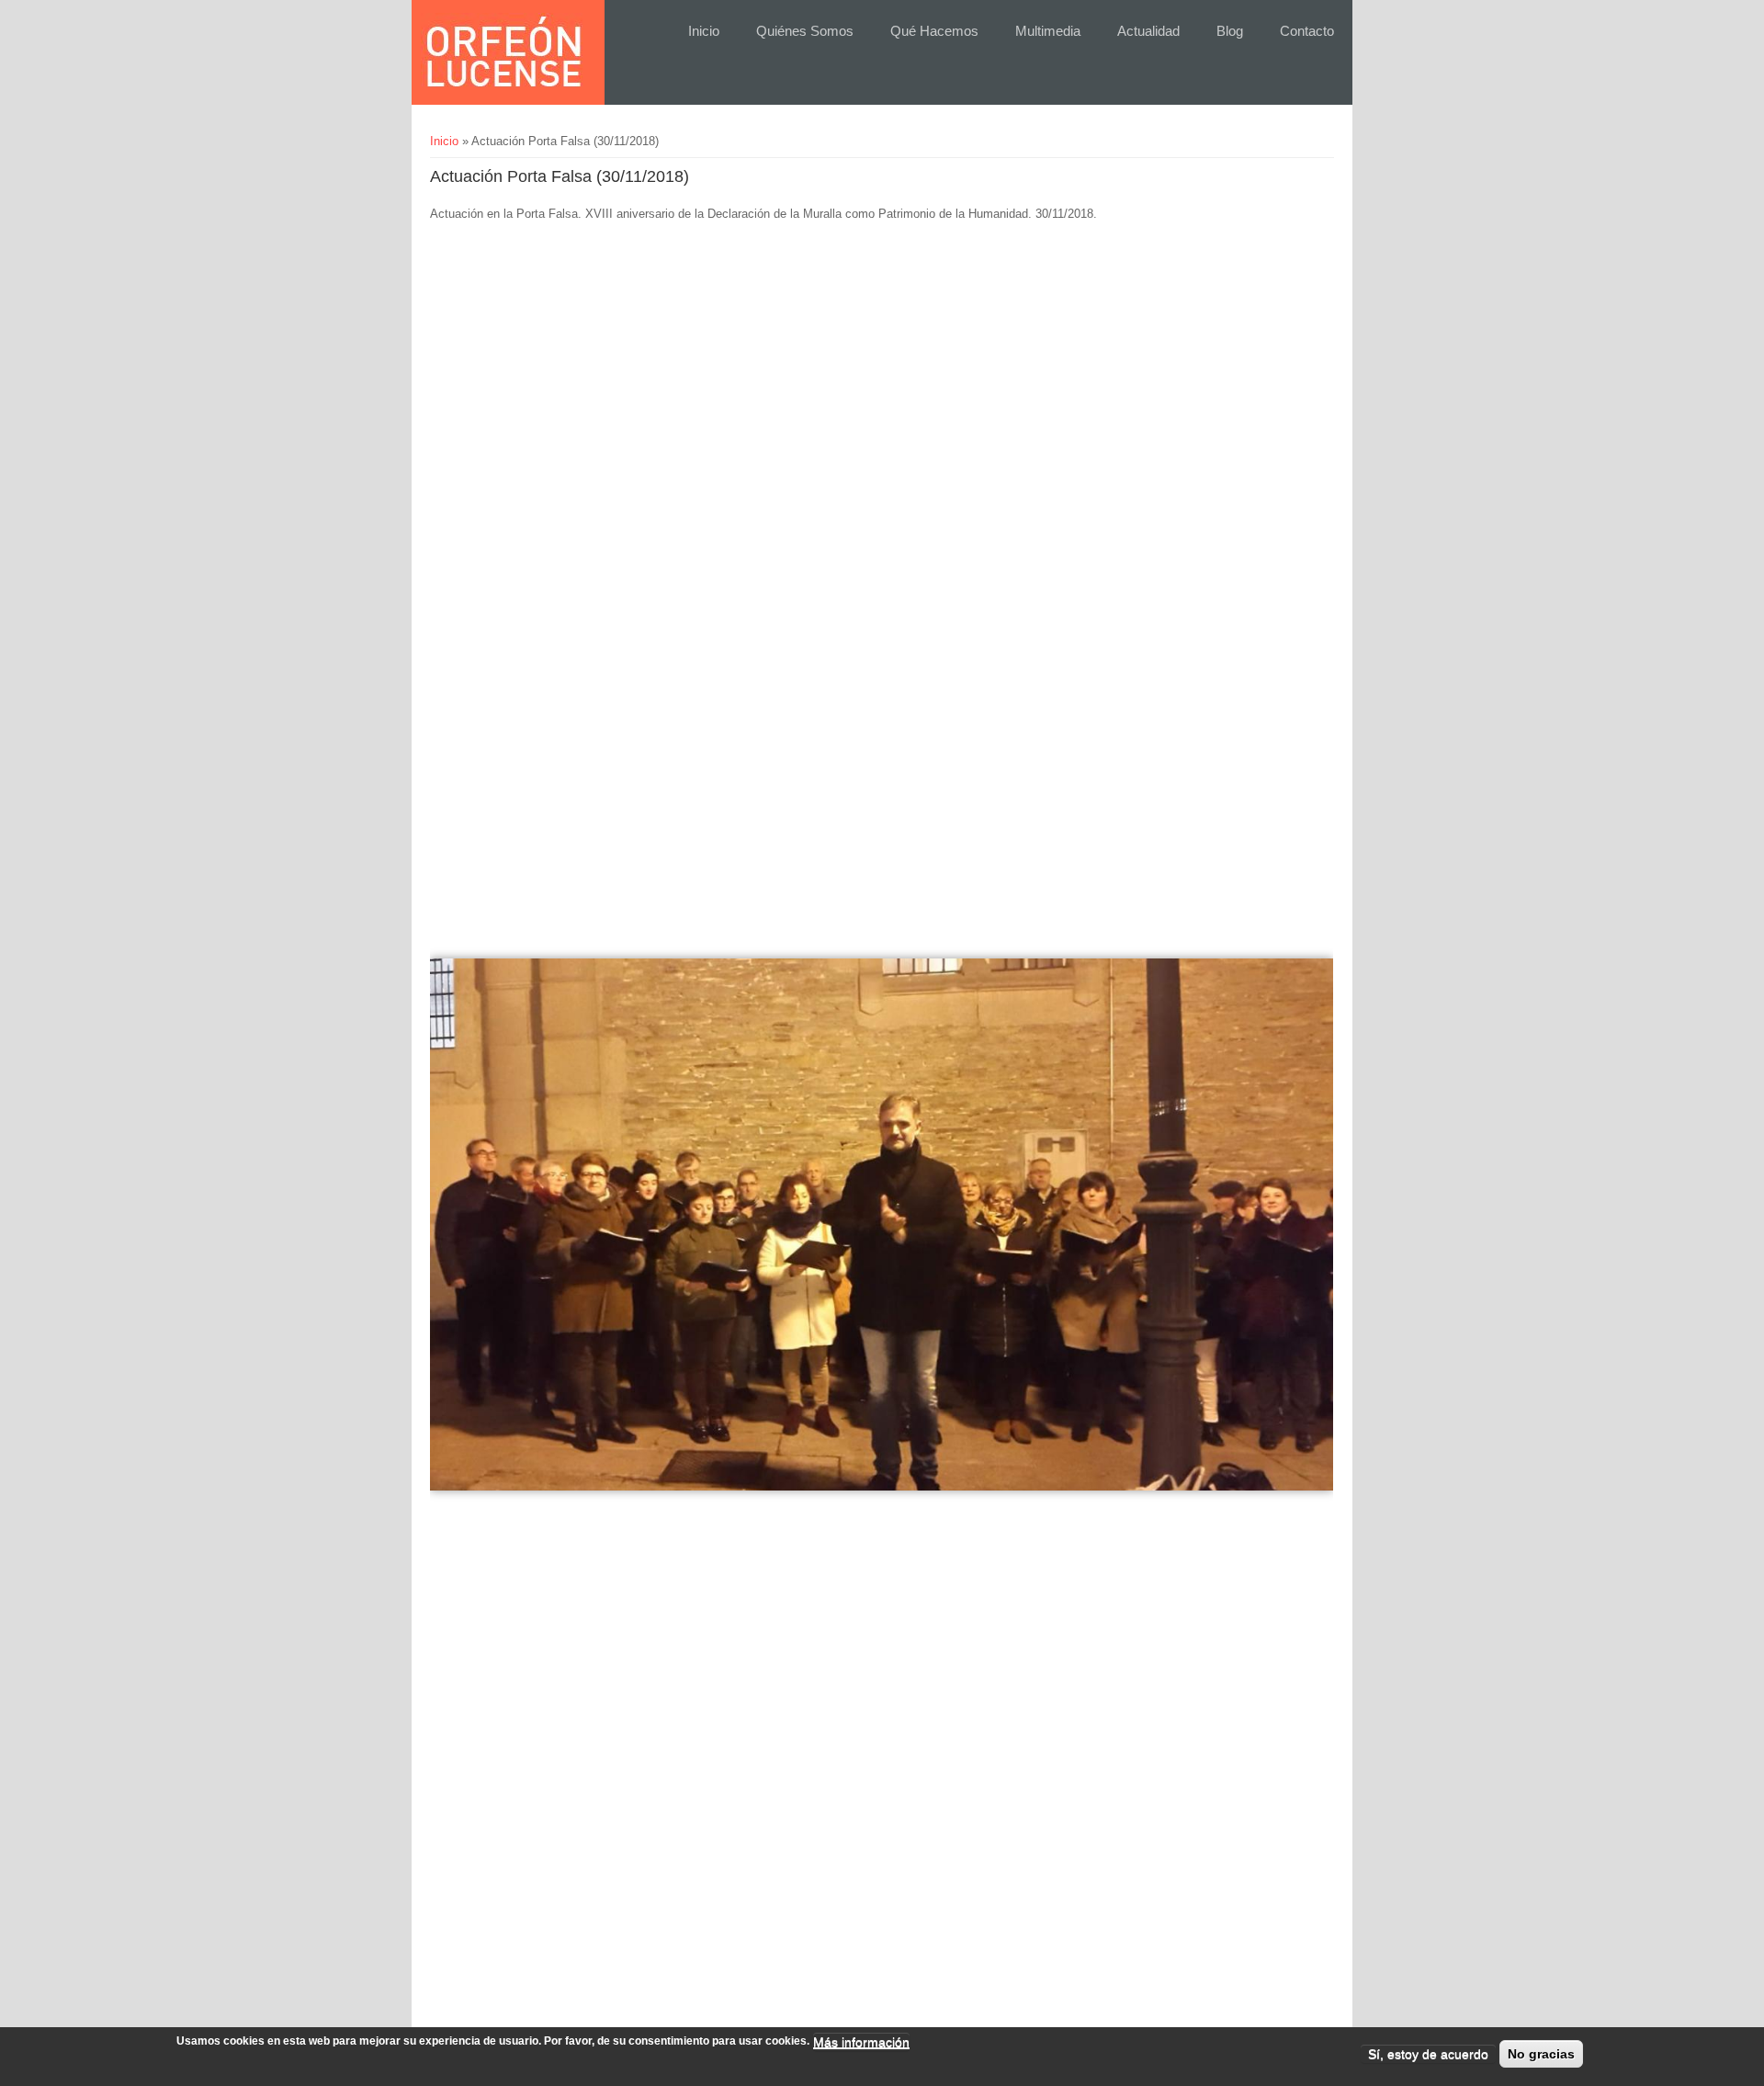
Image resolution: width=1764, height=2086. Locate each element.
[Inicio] (503, 52)
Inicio (704, 31)
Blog (1230, 31)
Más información (861, 2042)
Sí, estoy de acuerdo (1428, 2054)
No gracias (1541, 2054)
